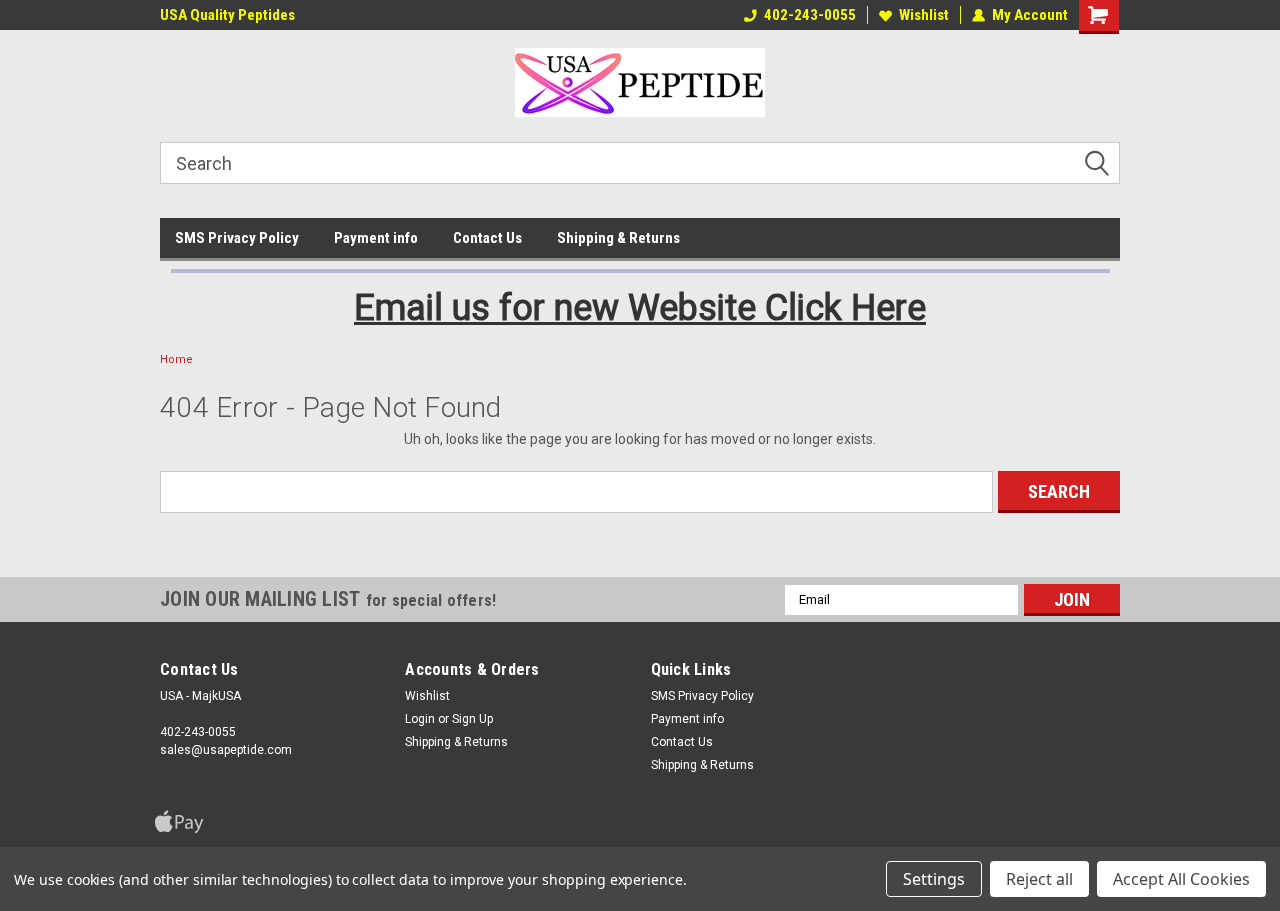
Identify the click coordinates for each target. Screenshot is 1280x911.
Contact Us (487, 238)
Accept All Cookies (1181, 879)
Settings (934, 879)
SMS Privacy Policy (237, 238)
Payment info (376, 238)
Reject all (1039, 879)
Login (420, 719)
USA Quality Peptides (227, 15)
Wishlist (924, 15)
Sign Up (472, 719)
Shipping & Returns (618, 238)
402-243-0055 (810, 15)
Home (176, 359)
